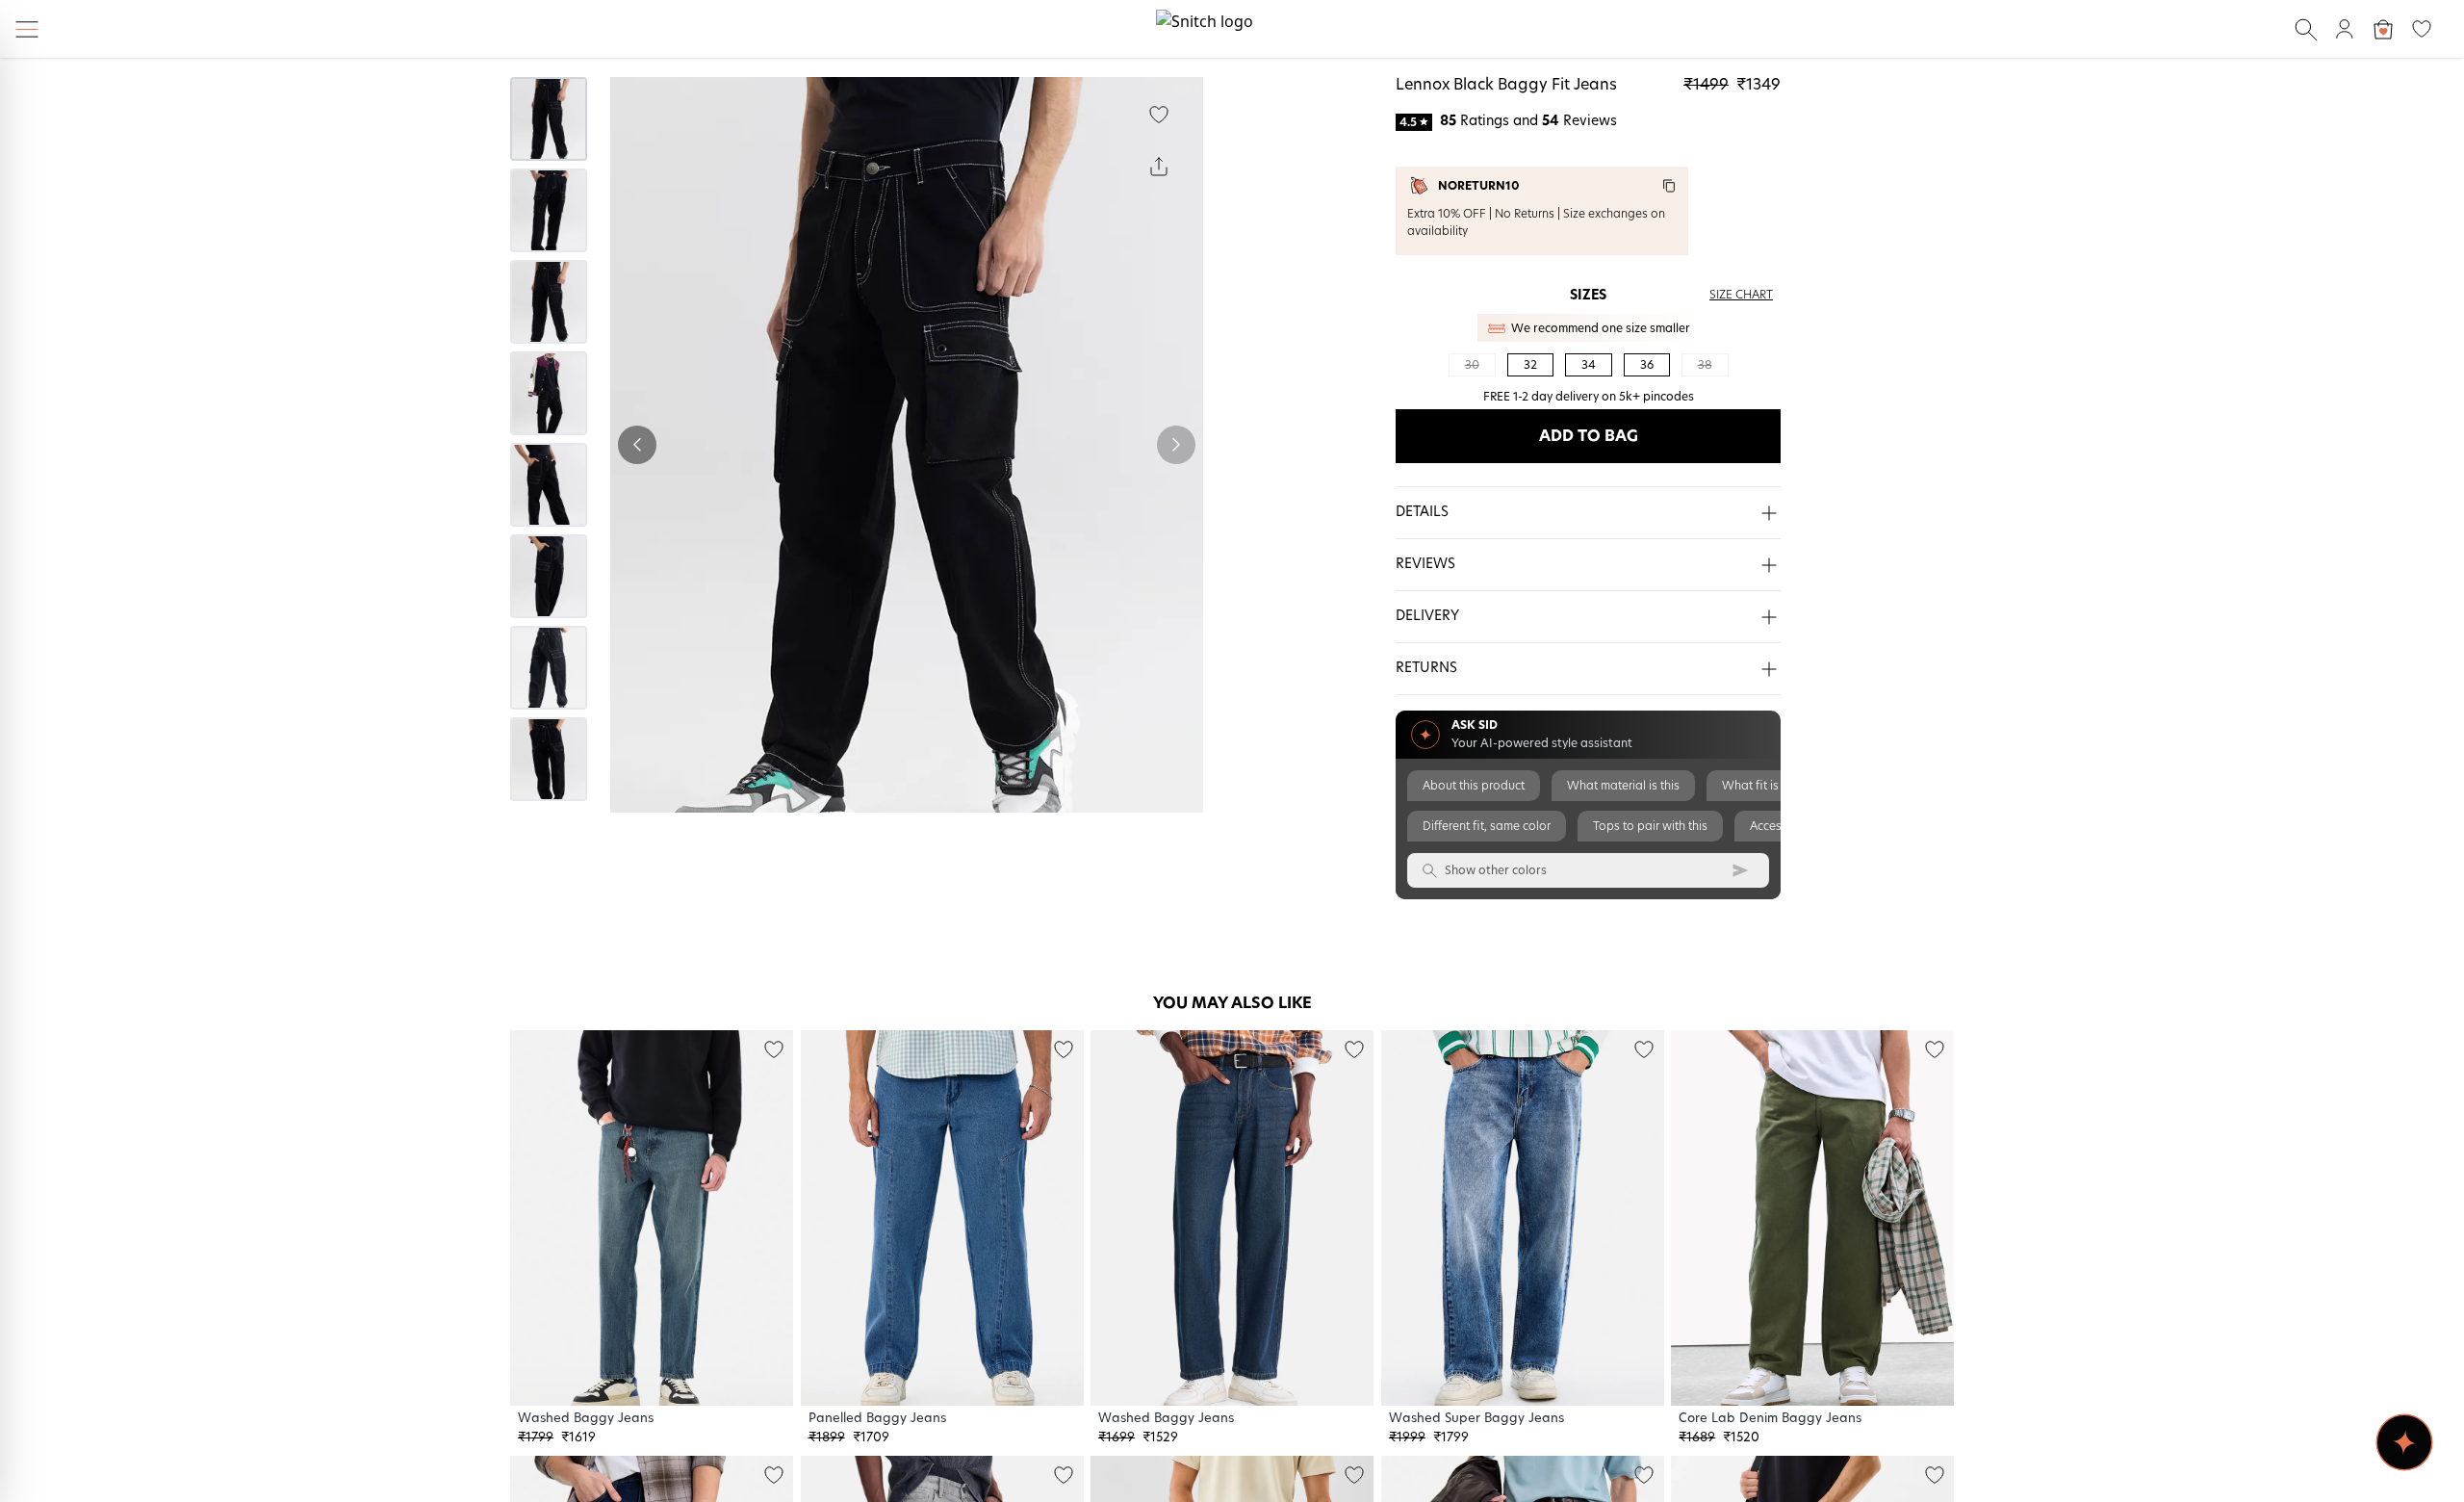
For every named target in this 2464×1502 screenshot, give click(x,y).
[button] (1588, 513)
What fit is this (1761, 786)
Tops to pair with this (1650, 826)
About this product (1474, 786)
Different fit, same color (1487, 826)
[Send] (1740, 870)
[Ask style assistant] (2404, 1442)
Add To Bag (1589, 436)
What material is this (1623, 786)
